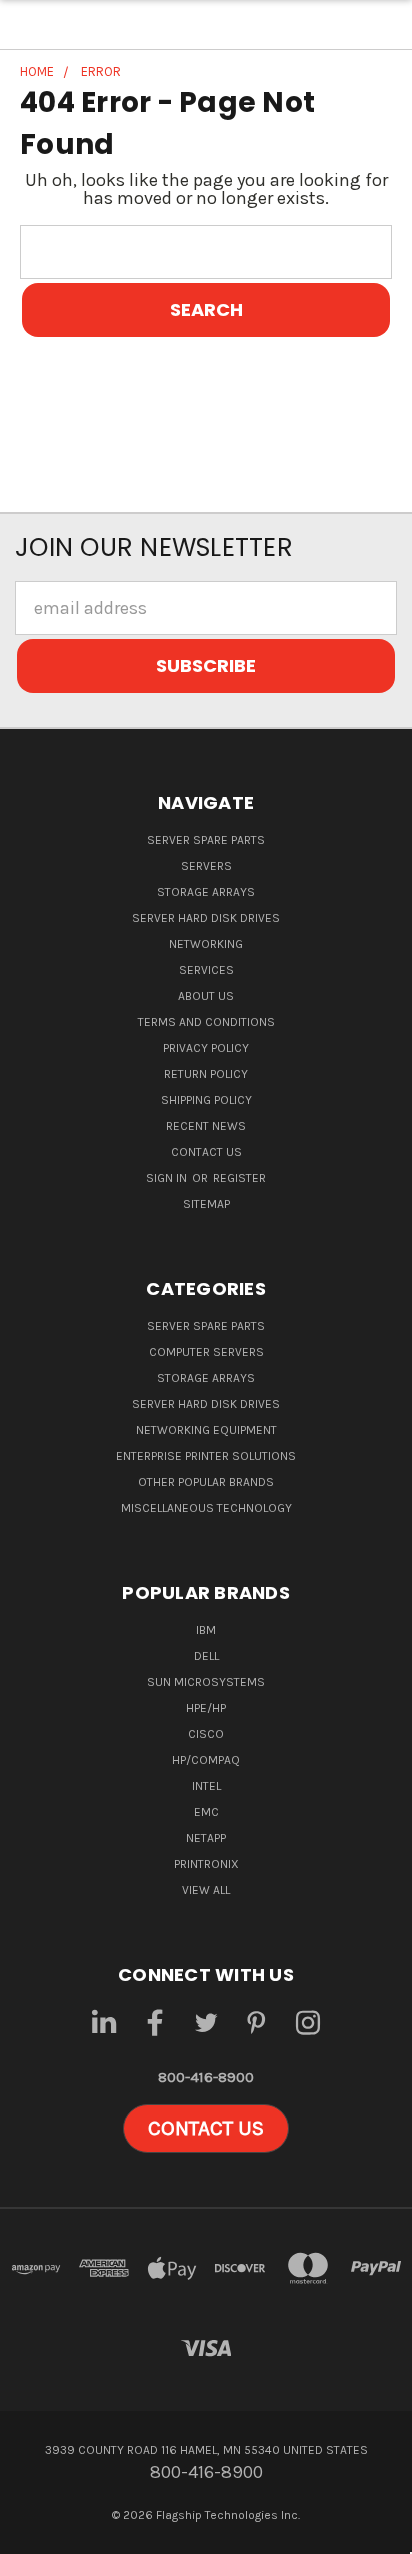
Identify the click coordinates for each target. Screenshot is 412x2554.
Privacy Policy (206, 1048)
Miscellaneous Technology (206, 1508)
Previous (33, 2534)
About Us (206, 996)
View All (206, 1890)
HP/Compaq (206, 1760)
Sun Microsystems (206, 1682)
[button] (206, 2129)
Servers (206, 866)
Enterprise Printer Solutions (206, 1456)
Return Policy (206, 1074)
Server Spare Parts (206, 840)
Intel (206, 1786)
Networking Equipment (206, 1430)
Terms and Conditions (206, 1022)
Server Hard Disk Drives (206, 918)
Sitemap (206, 1204)
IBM (206, 1630)
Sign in (168, 1178)
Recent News (206, 1126)
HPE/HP (206, 1708)
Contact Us (206, 1152)
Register (239, 1178)
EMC (206, 1812)
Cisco (206, 1734)
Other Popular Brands (206, 1482)
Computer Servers (206, 1352)
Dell (206, 1656)
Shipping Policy (206, 1100)
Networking (206, 944)
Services (206, 970)
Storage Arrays (206, 892)
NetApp (206, 1838)
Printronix (206, 1864)
